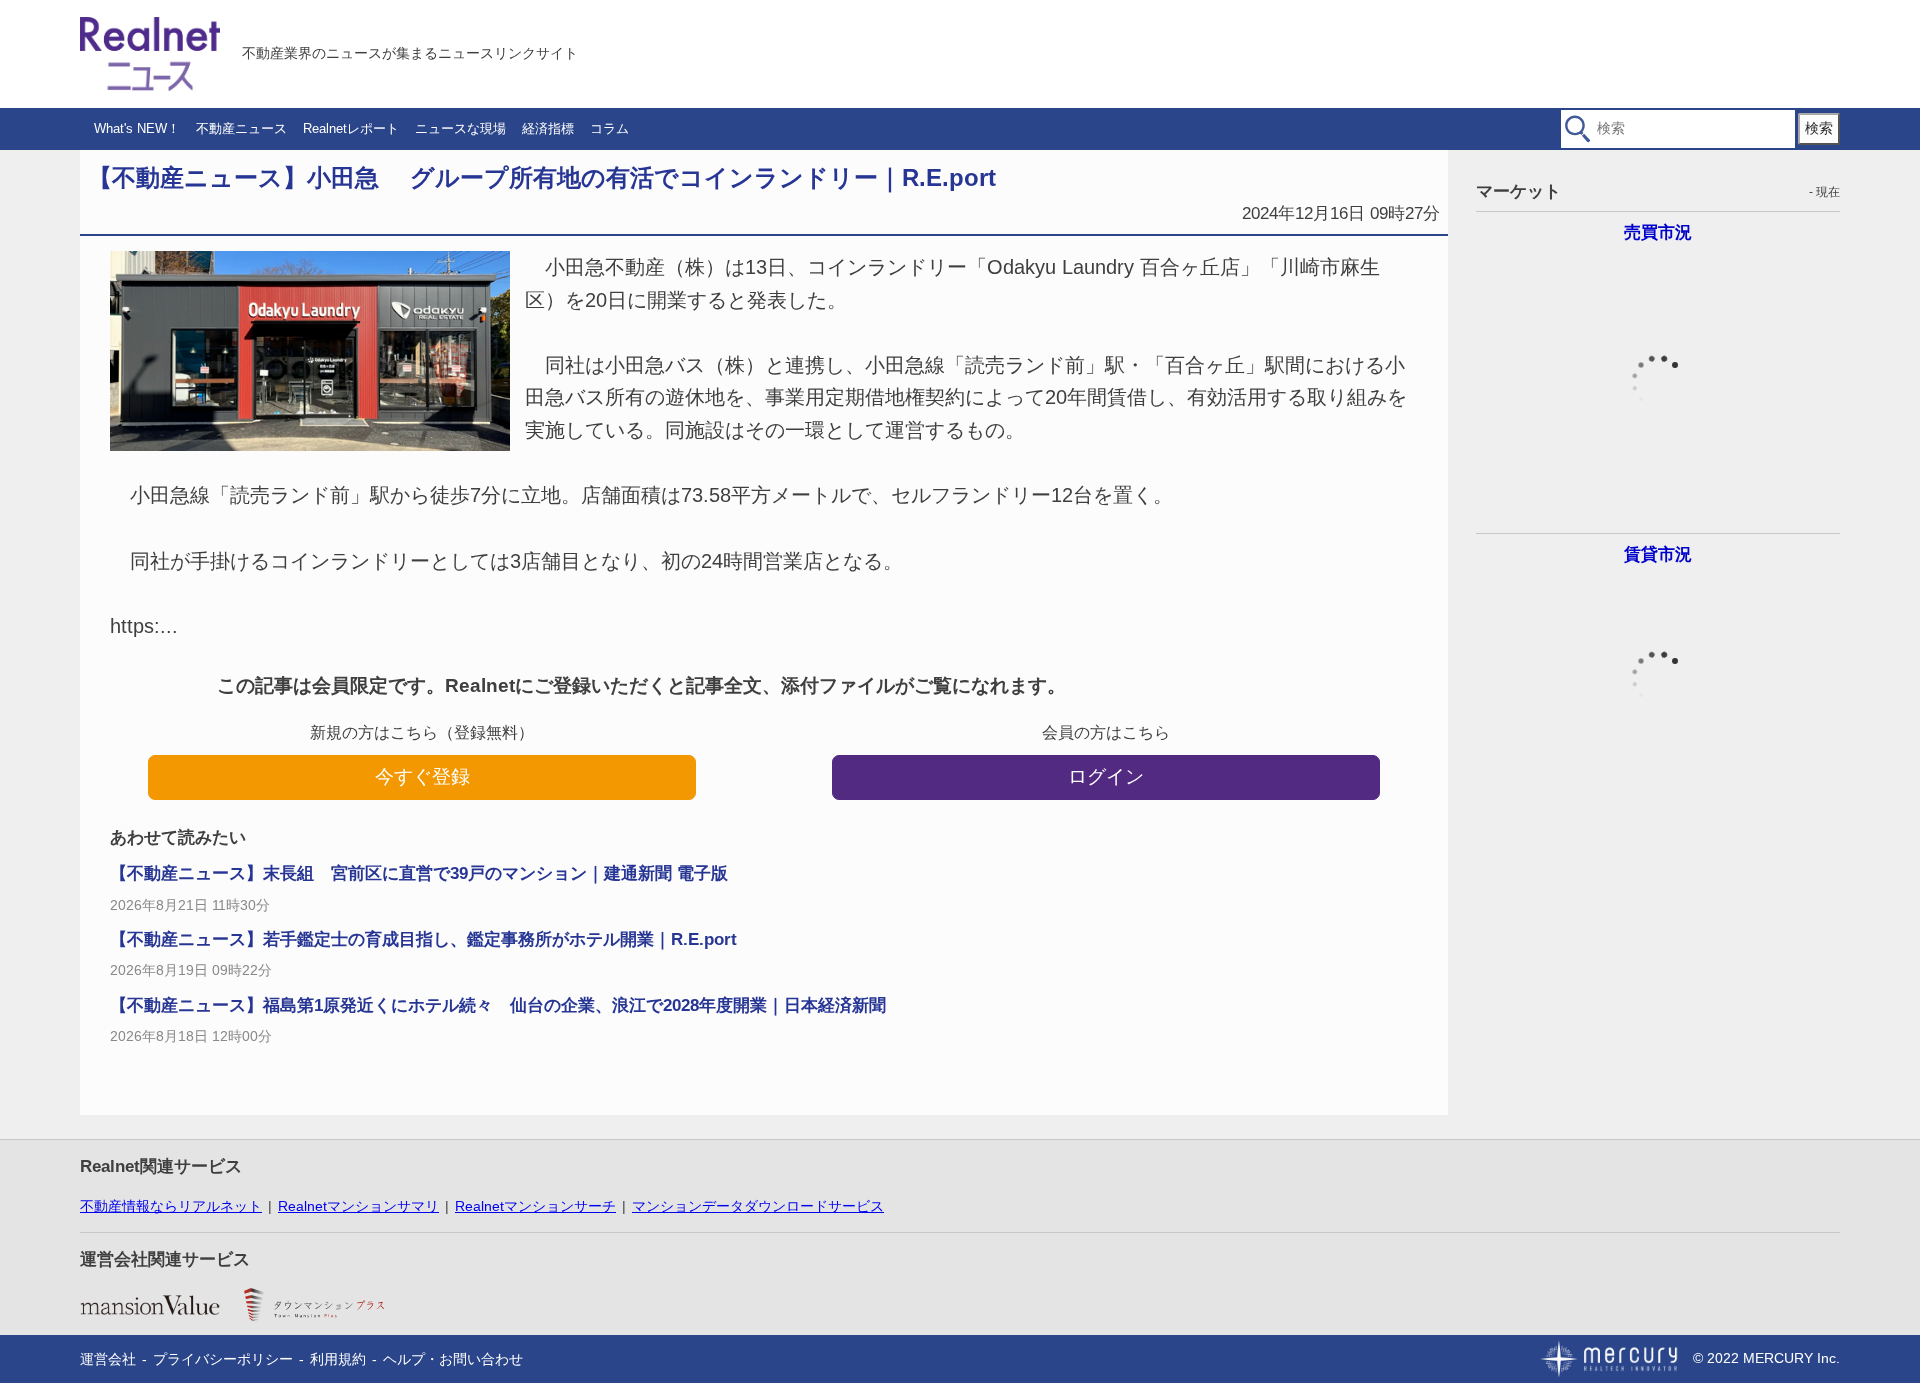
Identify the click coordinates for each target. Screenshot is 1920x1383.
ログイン (1106, 776)
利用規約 (338, 1359)
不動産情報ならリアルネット (171, 1206)
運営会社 (108, 1359)
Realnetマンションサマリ (358, 1206)
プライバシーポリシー (223, 1359)
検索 (1819, 128)
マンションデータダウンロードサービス (758, 1206)
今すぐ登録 (422, 776)
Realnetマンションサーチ (535, 1206)
